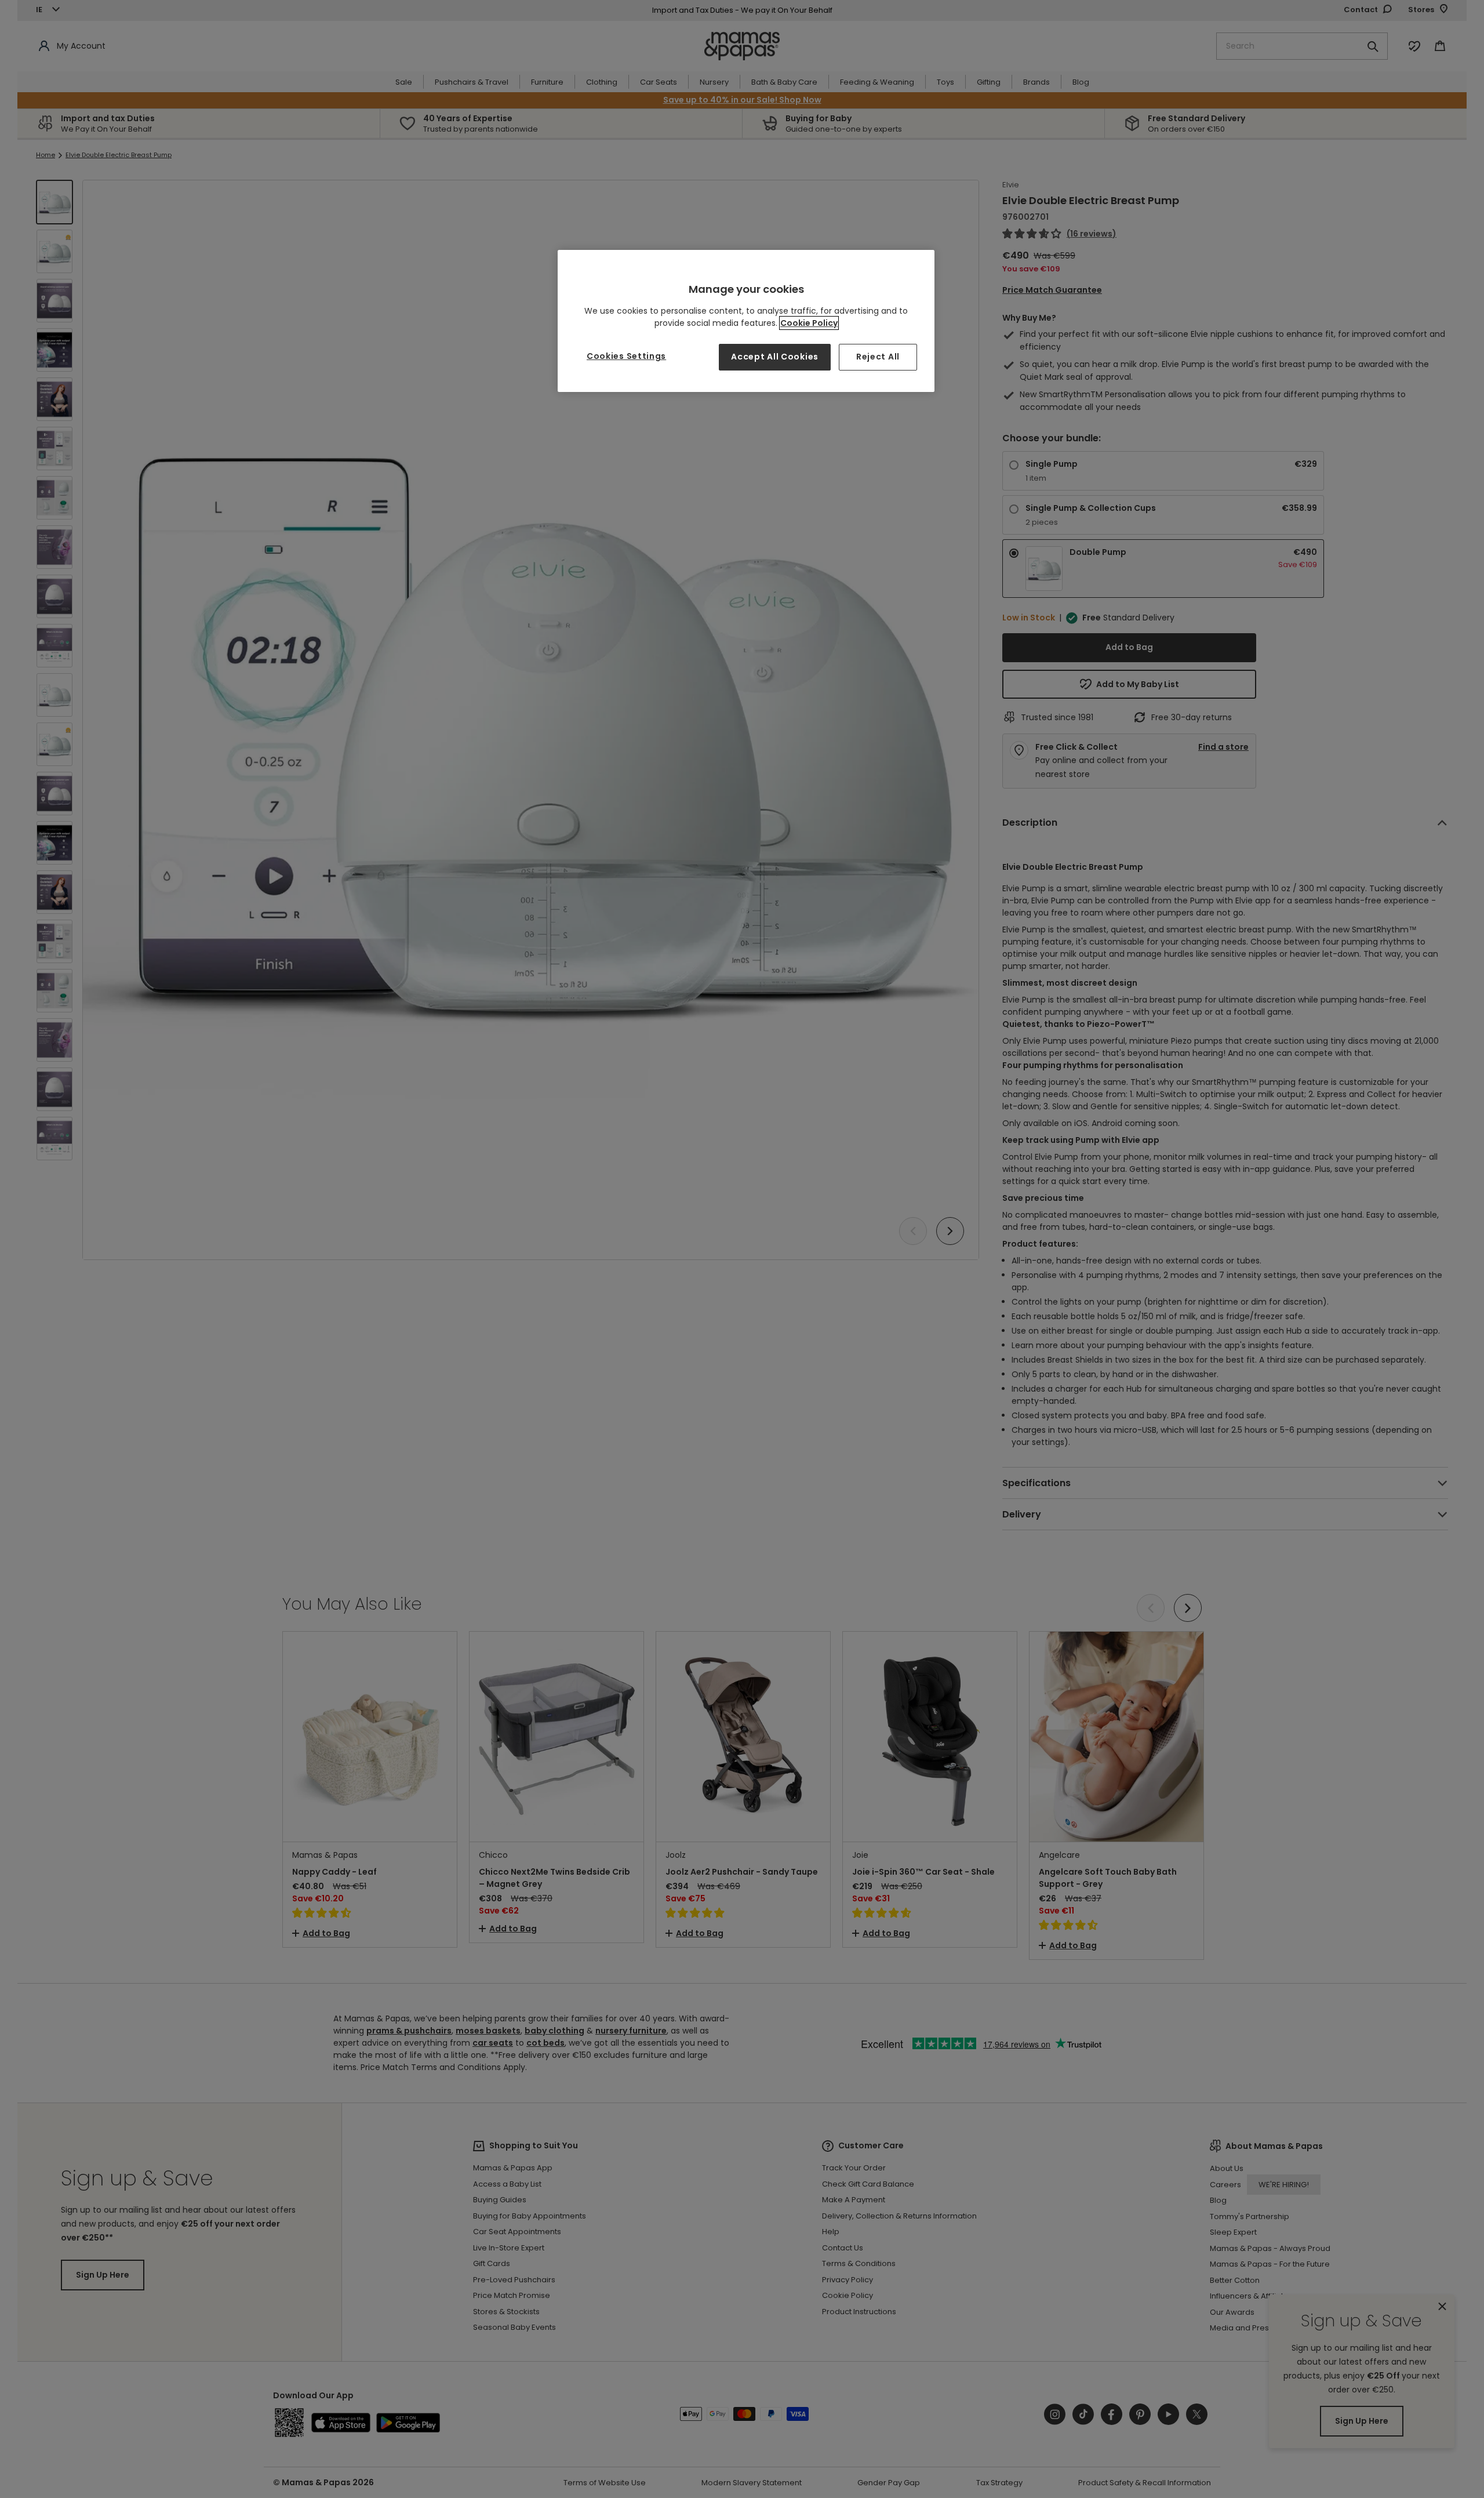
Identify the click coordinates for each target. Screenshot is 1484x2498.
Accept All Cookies (775, 357)
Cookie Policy (809, 323)
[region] (746, 321)
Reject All (878, 357)
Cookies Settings (626, 356)
